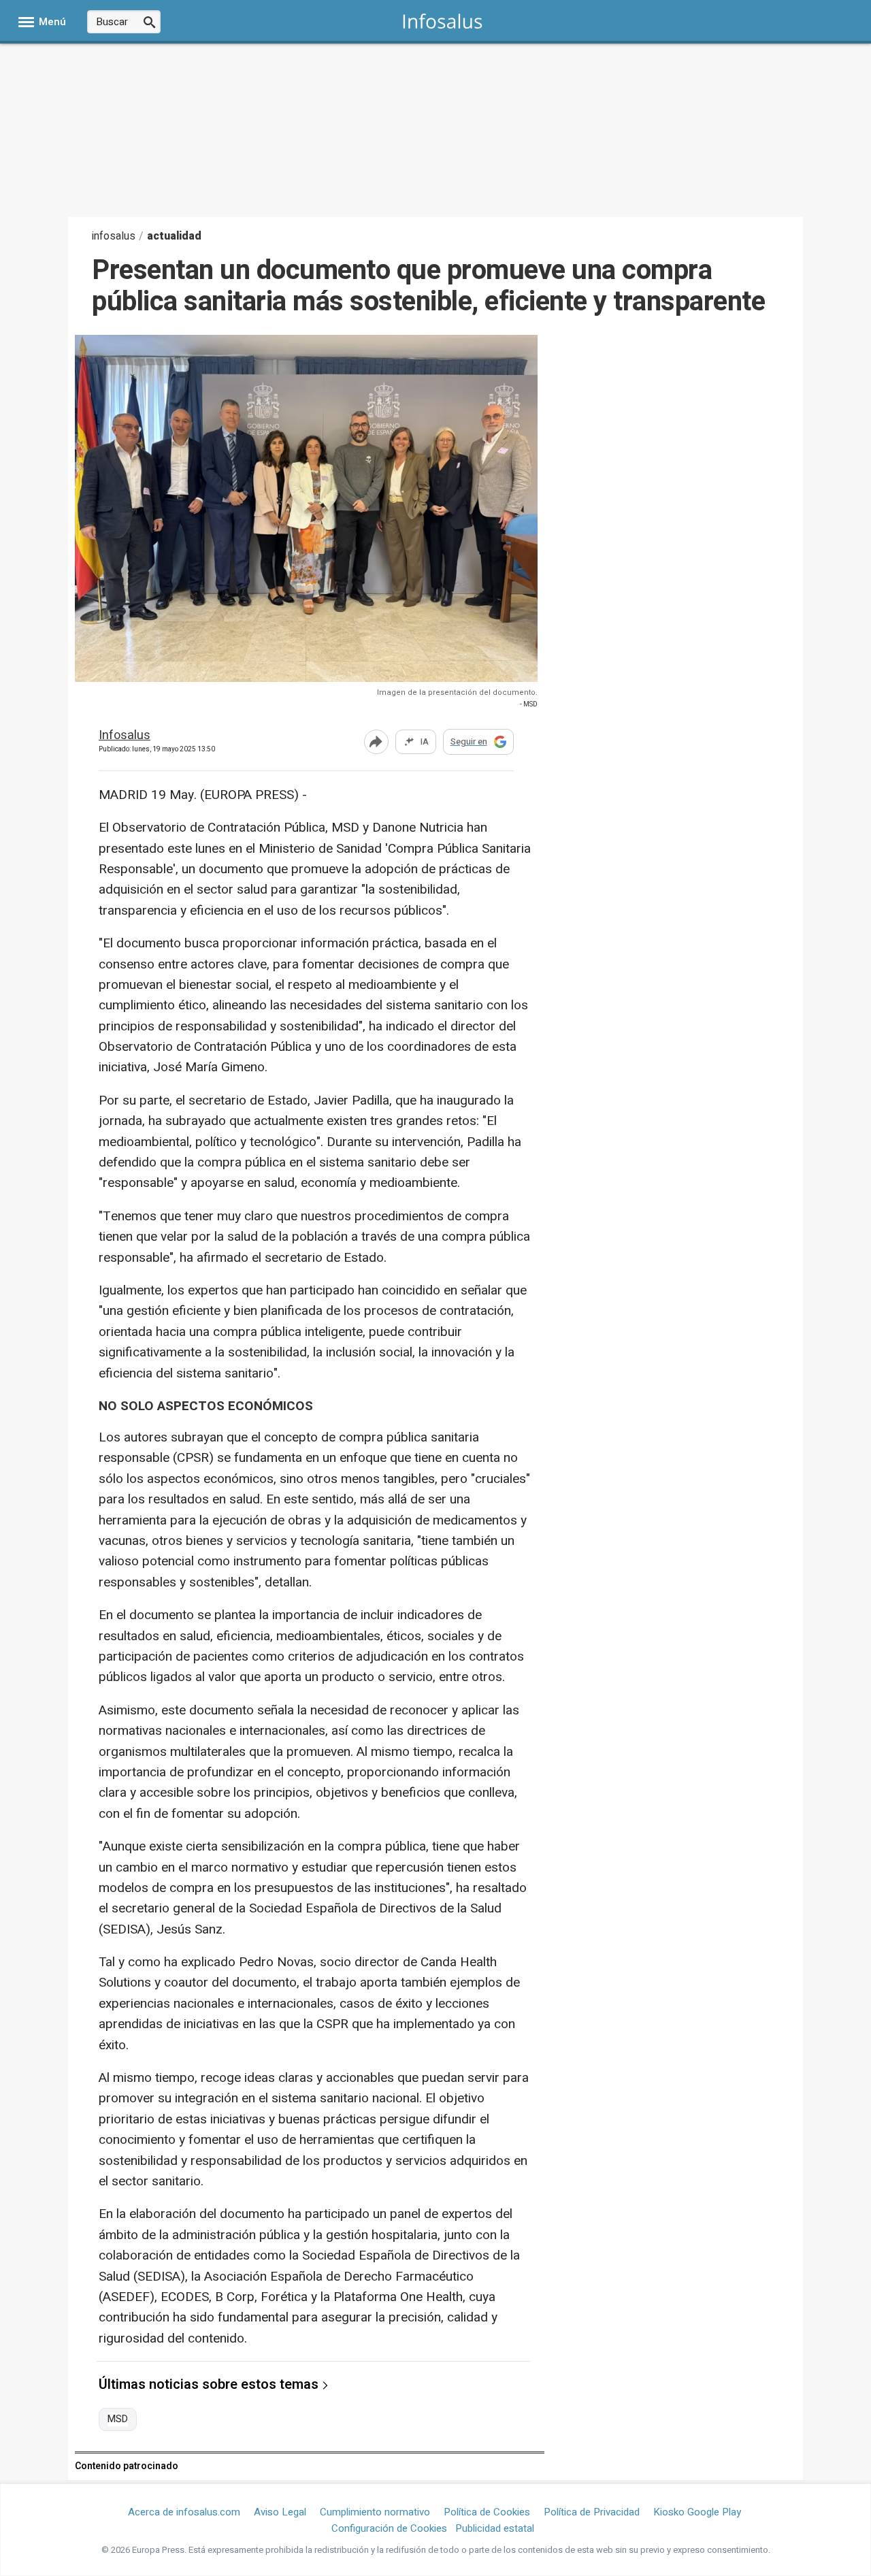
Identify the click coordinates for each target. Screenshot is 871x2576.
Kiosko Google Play (697, 2512)
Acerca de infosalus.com (184, 2512)
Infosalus (125, 736)
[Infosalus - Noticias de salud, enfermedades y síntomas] (443, 21)
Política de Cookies (487, 2512)
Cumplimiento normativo (375, 2512)
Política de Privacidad (592, 2512)
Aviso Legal (280, 2512)
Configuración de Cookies (389, 2528)
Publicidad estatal (495, 2528)
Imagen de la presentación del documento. (457, 692)
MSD (118, 2419)
